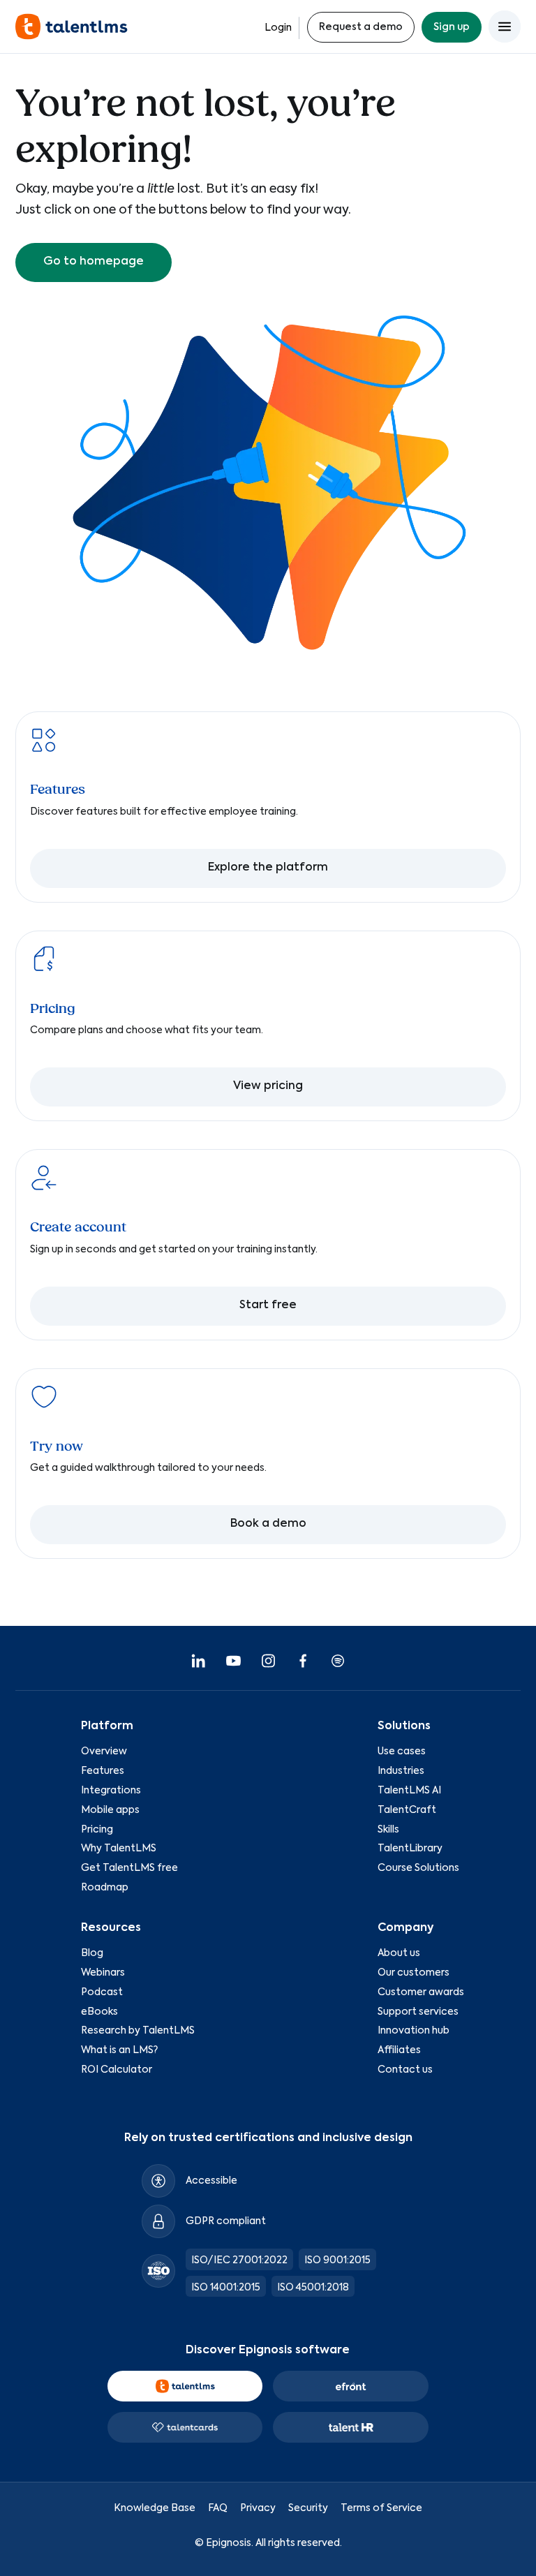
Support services (418, 2012)
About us (399, 1953)
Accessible (211, 2181)
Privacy (258, 2508)
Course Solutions (418, 1868)
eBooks (99, 2012)
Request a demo (361, 27)
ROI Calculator (117, 2070)
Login (278, 28)
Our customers (414, 1973)
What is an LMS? (119, 2050)
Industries (401, 1771)
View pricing (268, 1086)
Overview (104, 1752)
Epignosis (229, 2543)
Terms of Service (381, 2508)
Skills (388, 1830)
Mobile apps (110, 1810)
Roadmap (105, 1888)
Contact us (405, 2070)
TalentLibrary (410, 1849)
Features (103, 1771)
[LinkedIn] (198, 1661)
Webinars (103, 1973)
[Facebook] (303, 1661)
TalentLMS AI (409, 1791)
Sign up (452, 27)
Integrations (111, 1791)
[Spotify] (338, 1661)
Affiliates (399, 2050)
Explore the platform (268, 868)
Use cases (402, 1752)
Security (308, 2508)
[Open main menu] (505, 27)
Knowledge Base (155, 2508)
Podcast (102, 1992)
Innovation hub (414, 2031)
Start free (268, 1305)
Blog (92, 1953)
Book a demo (268, 1524)
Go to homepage (94, 262)
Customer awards (421, 1992)
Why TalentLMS (119, 1849)
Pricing (97, 1830)
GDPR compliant (226, 2221)
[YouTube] (233, 1661)
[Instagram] (268, 1661)
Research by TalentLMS (138, 2031)
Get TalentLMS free (129, 1868)
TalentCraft (407, 1810)
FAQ (218, 2508)
